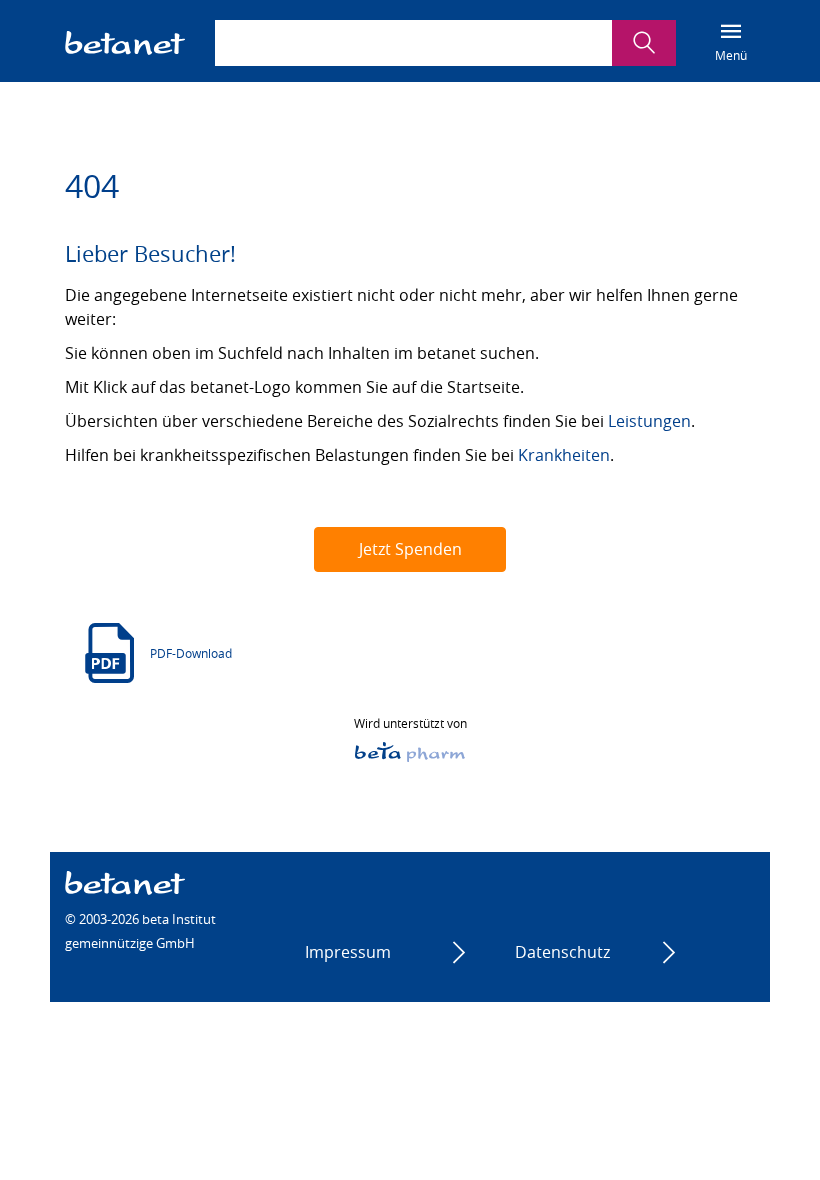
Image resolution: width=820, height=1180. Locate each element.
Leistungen (649, 421)
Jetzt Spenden (410, 549)
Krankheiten (564, 455)
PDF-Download (191, 653)
